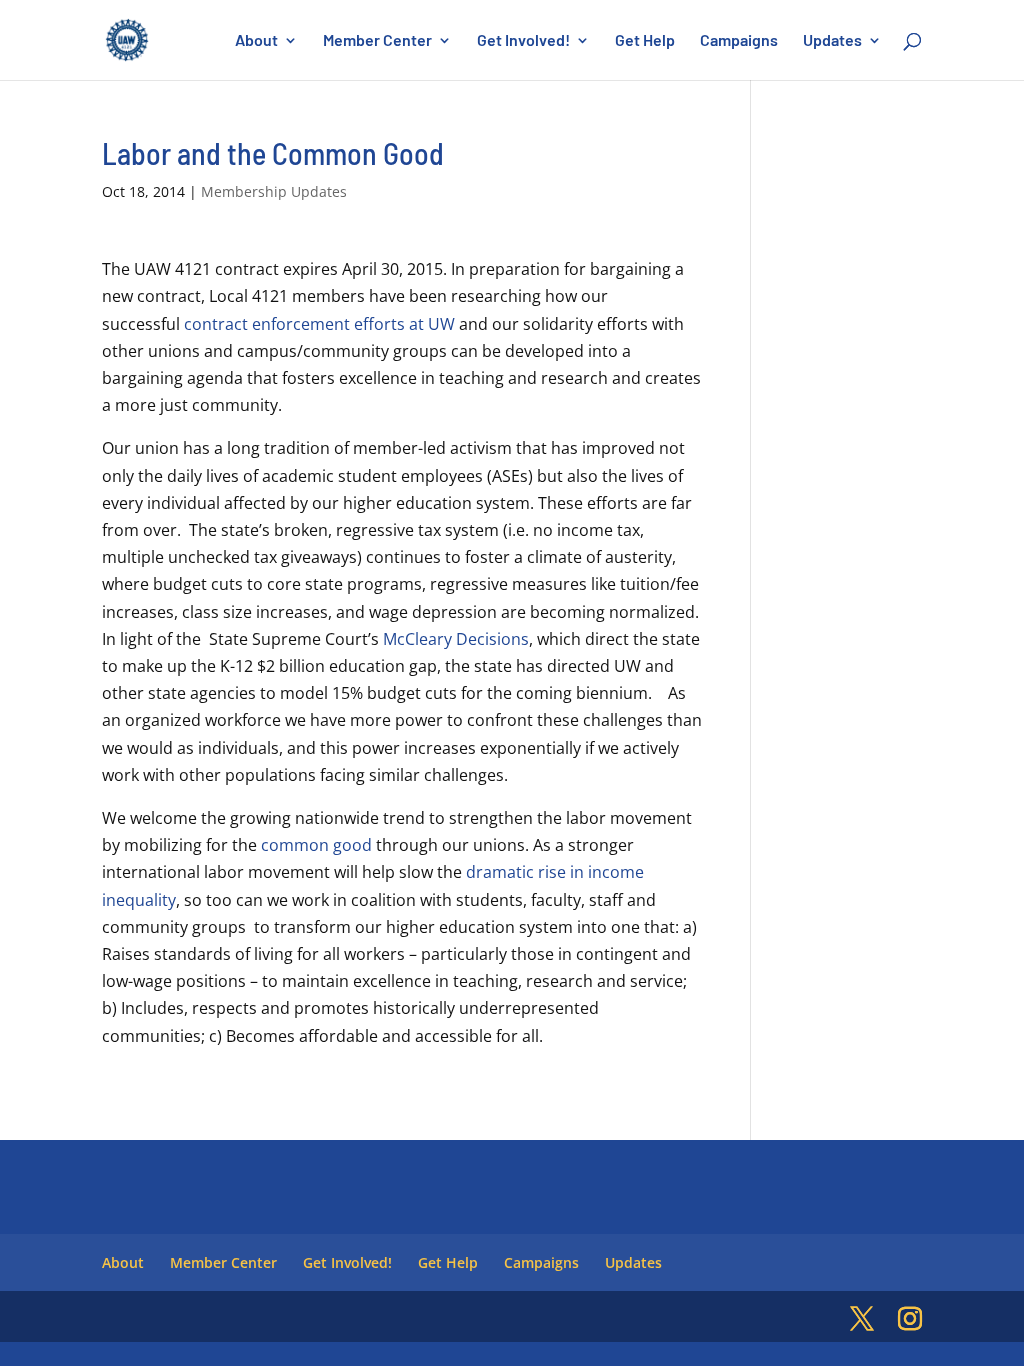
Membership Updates (274, 191)
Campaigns (739, 41)
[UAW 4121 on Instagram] (910, 1319)
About (256, 41)
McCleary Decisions (456, 639)
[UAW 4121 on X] (862, 1319)
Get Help (645, 41)
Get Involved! (523, 41)
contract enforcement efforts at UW (319, 324)
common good (316, 845)
